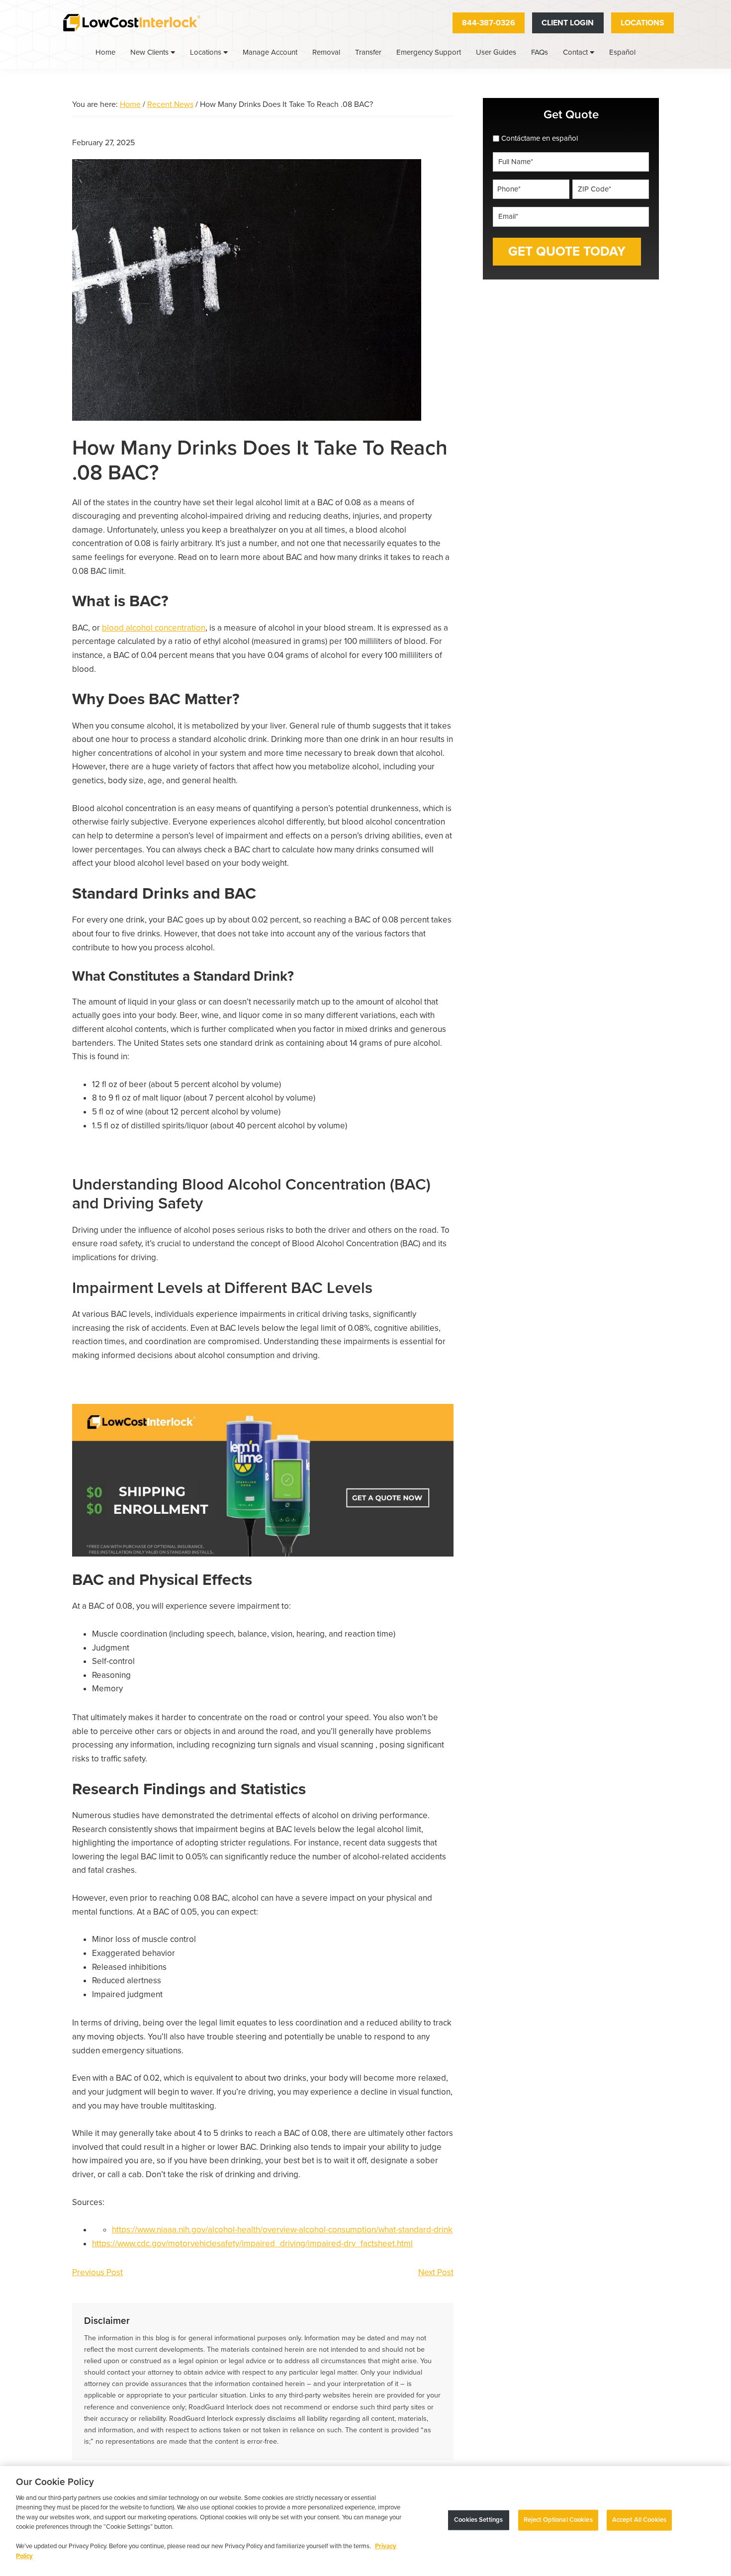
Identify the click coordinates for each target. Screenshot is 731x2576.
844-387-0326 (489, 23)
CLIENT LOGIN (568, 23)
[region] (365, 2521)
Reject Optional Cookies (558, 2520)
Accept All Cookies (639, 2520)
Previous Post (97, 2272)
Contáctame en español (540, 138)
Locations (642, 23)
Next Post (436, 2272)
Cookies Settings (478, 2520)
